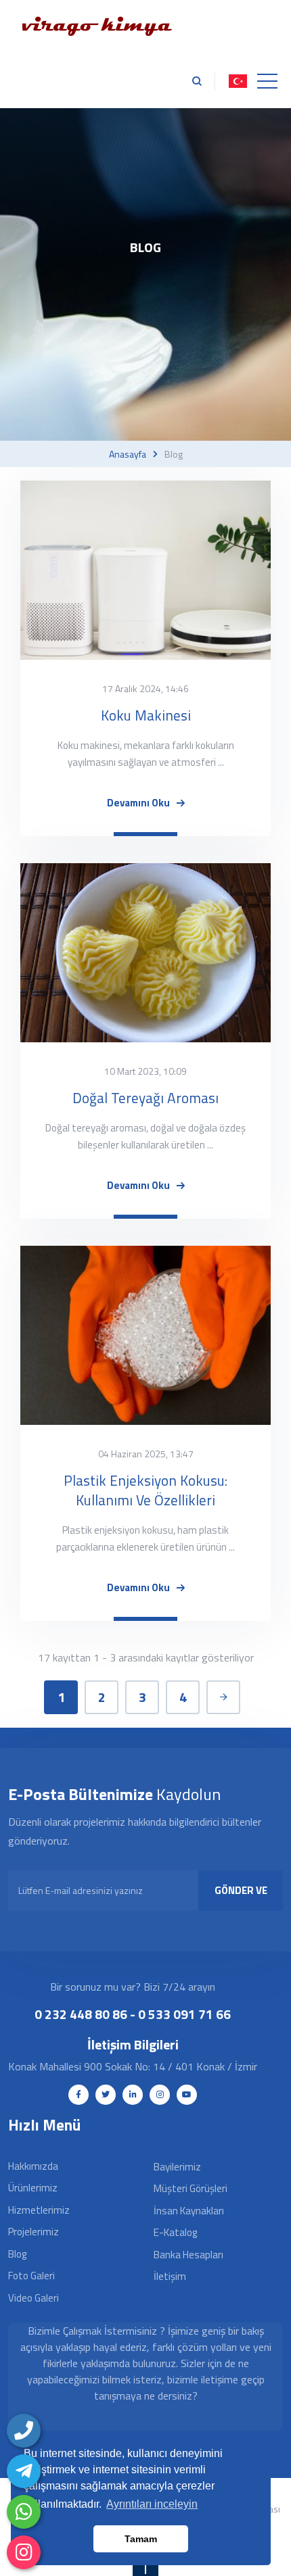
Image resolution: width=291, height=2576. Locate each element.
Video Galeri (33, 2298)
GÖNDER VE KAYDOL (241, 1897)
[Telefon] (24, 2431)
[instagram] (24, 2552)
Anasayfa (128, 454)
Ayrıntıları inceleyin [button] (152, 2504)
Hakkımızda (33, 2166)
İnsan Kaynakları (189, 2211)
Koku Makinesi (146, 715)
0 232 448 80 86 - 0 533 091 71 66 (133, 2014)
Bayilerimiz (177, 2167)
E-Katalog (175, 2232)
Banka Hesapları (188, 2255)
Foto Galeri (31, 2276)
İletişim (170, 2276)
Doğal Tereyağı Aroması (145, 1098)
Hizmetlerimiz (39, 2210)
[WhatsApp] (24, 2512)
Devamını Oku (138, 803)
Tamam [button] (141, 2539)
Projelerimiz (33, 2232)
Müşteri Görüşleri (191, 2188)
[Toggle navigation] (267, 81)
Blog (17, 2254)
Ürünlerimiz (33, 2188)
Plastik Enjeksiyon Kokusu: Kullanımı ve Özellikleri (145, 1490)
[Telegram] (24, 2471)
